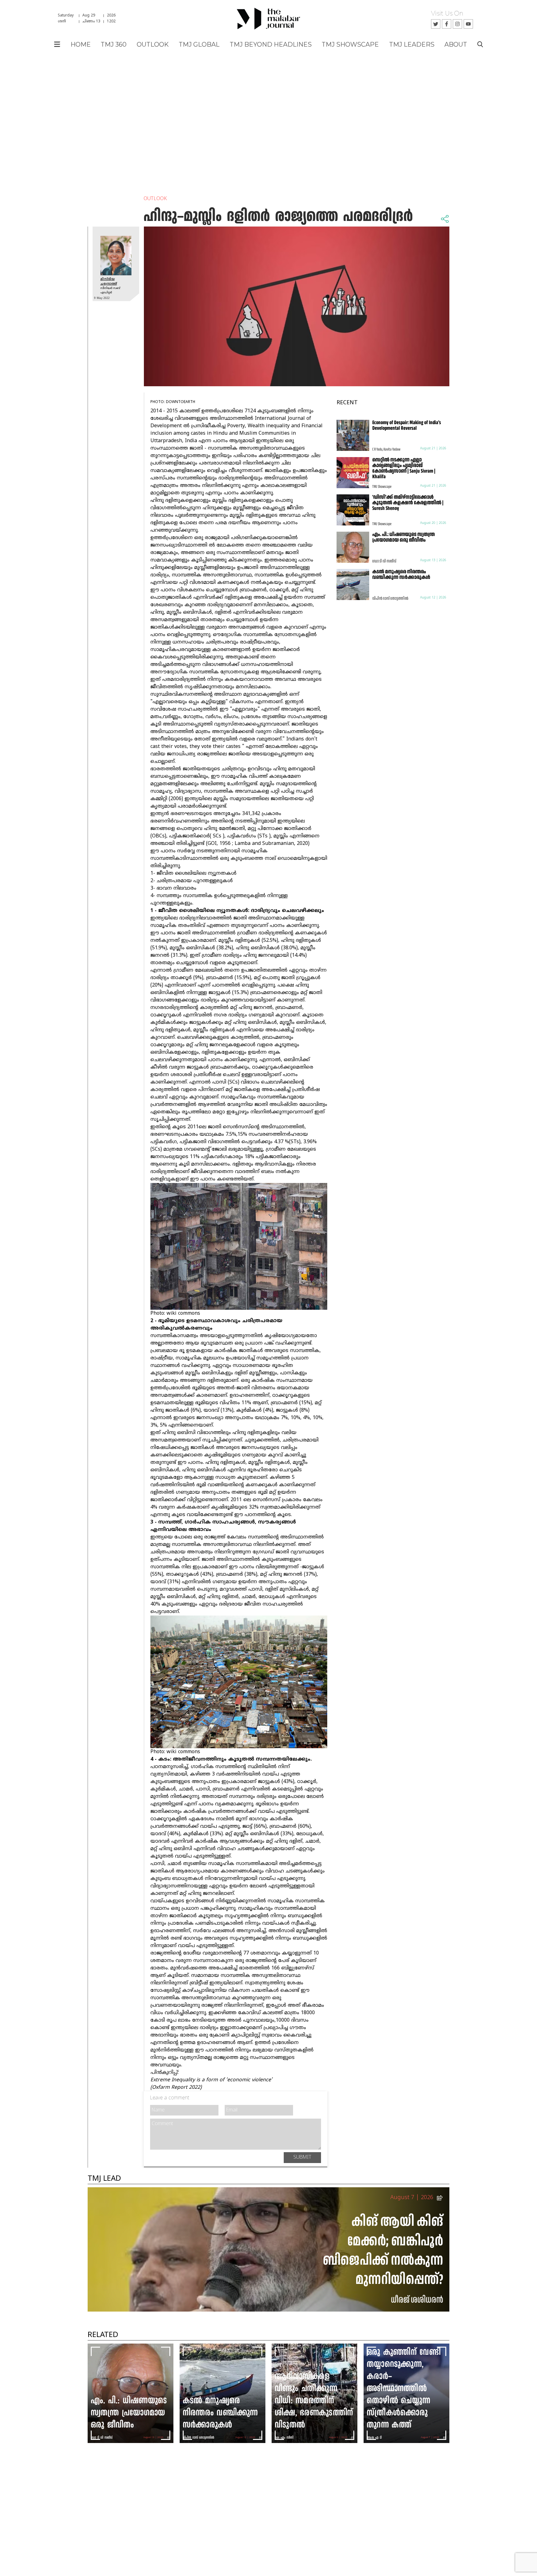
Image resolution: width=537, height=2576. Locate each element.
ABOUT (456, 44)
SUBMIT (302, 2157)
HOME (81, 44)
